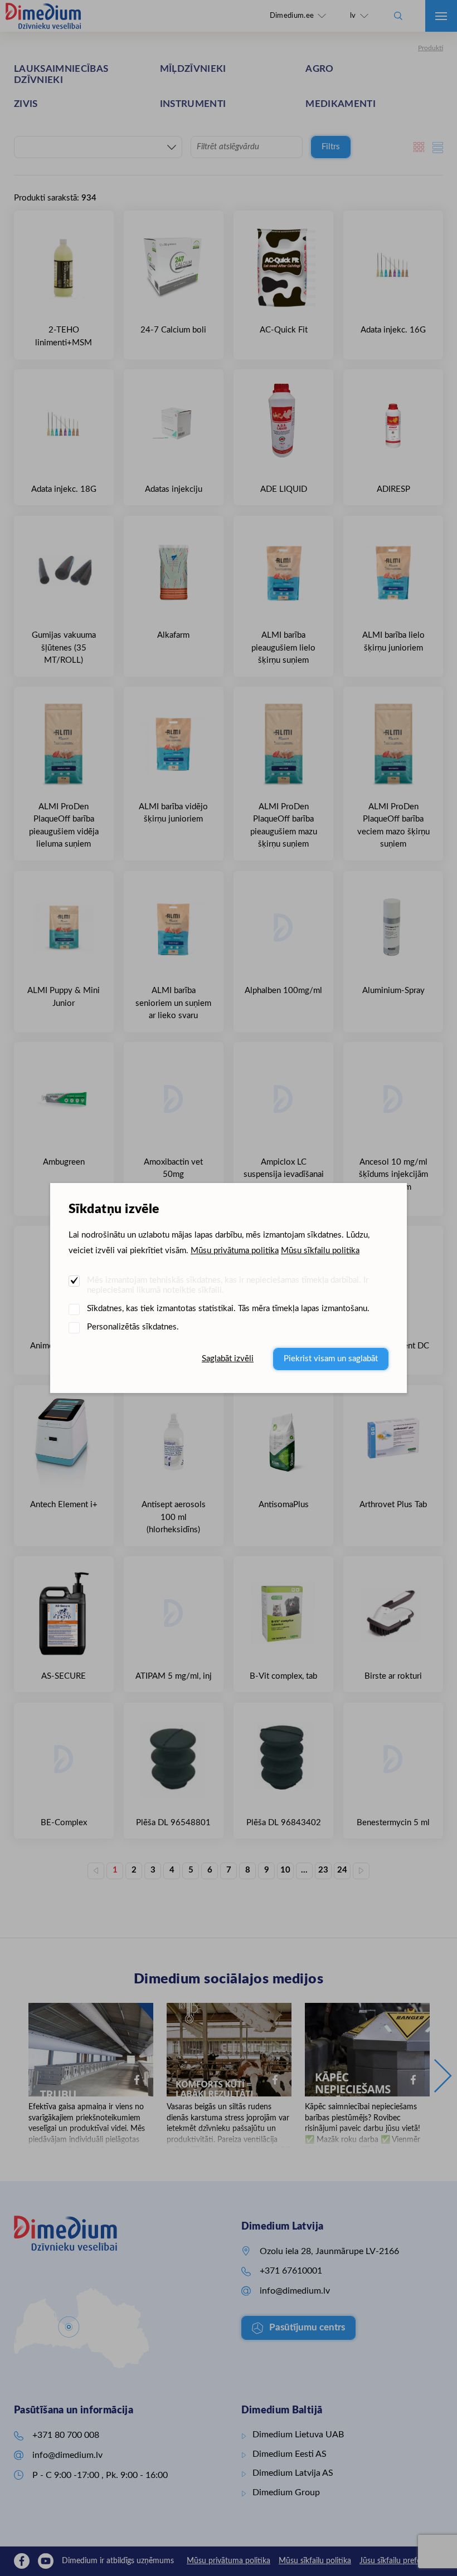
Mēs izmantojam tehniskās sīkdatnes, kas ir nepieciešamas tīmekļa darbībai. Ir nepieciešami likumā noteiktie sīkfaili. (228, 1285)
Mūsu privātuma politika (235, 1251)
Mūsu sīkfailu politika (320, 1251)
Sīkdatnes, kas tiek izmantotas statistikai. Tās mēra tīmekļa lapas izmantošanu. (228, 1309)
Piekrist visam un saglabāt (331, 1359)
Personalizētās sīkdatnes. (133, 1327)
